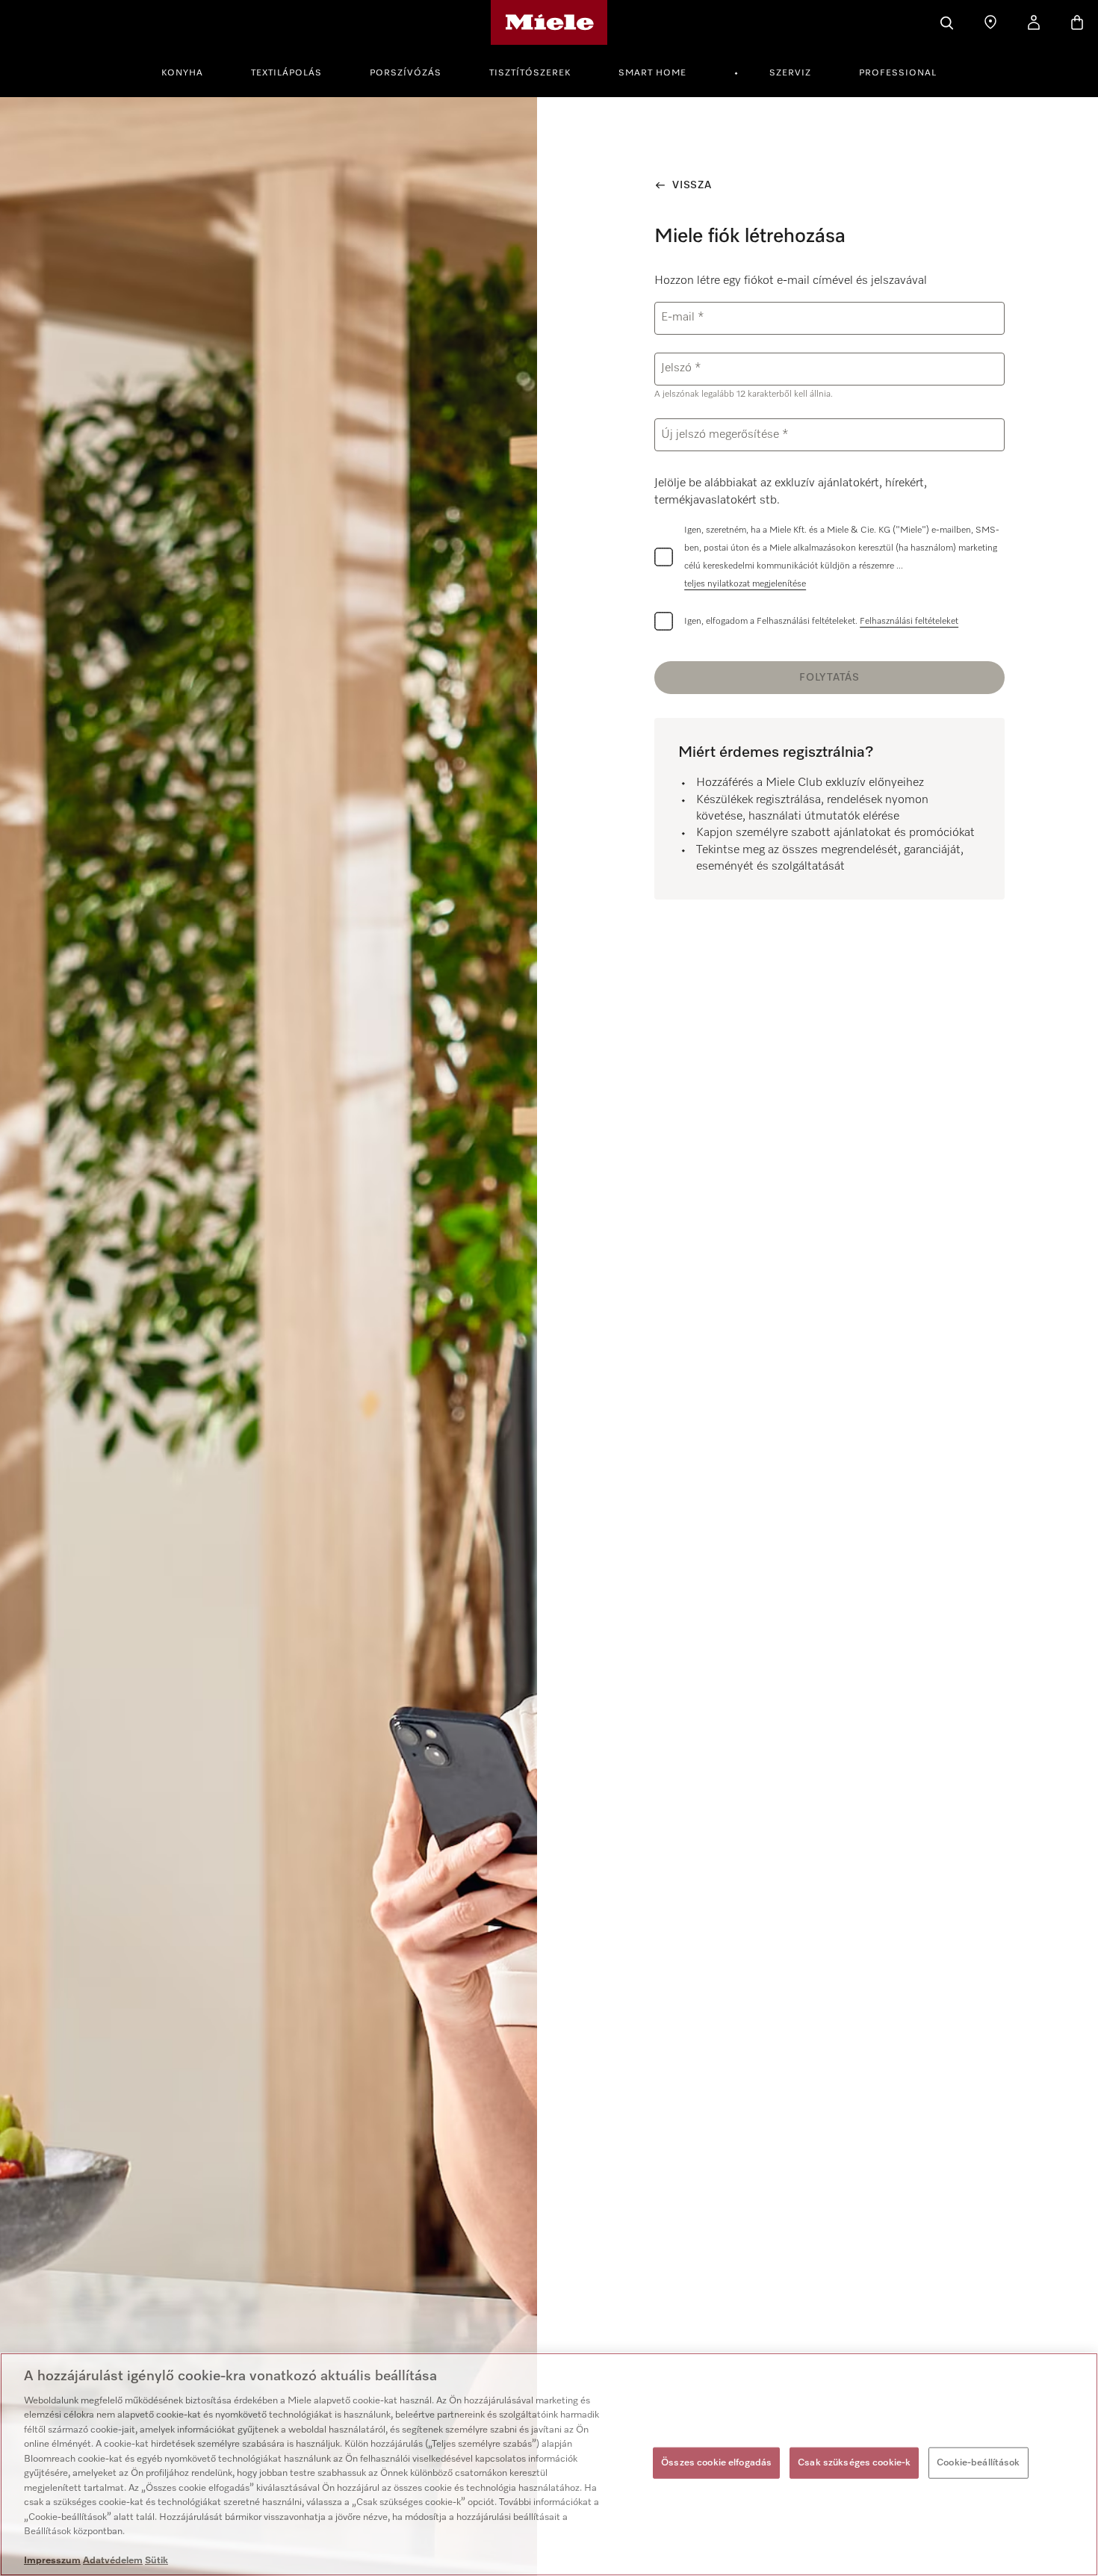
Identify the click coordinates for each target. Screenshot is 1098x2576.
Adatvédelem (113, 2561)
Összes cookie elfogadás (716, 2463)
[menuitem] (190, 71)
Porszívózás (406, 73)
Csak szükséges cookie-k (854, 2463)
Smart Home (652, 73)
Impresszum (52, 2561)
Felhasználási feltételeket (909, 622)
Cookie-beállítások (978, 2463)
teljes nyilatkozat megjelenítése (745, 584)
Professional (898, 73)
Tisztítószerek (530, 73)
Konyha (182, 73)
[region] (549, 2464)
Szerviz (790, 73)
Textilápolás (286, 73)
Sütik (156, 2561)
